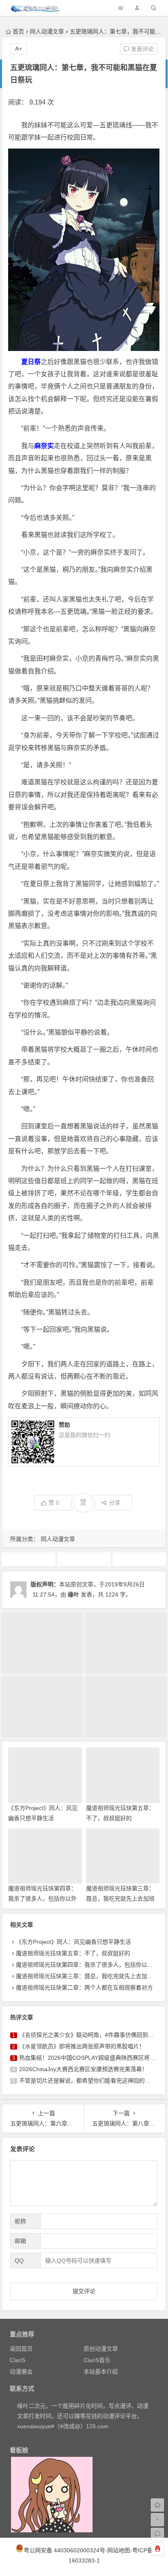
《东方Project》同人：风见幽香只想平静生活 (73, 1942)
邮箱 (20, 2241)
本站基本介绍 (101, 2372)
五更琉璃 (29, 1559)
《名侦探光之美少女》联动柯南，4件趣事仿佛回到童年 (89, 2035)
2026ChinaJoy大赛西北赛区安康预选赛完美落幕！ (83, 2069)
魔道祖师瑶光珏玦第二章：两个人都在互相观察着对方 (84, 1988)
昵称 (20, 2221)
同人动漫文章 (47, 31)
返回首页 (21, 2349)
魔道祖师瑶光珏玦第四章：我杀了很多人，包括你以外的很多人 (42, 1899)
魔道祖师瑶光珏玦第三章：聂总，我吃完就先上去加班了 (120, 1899)
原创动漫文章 (101, 2349)
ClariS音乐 (97, 2360)
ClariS (18, 2360)
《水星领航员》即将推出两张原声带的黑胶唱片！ (82, 2046)
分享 (115, 1503)
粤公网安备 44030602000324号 (64, 2550)
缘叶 (73, 1594)
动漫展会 (21, 2372)
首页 (18, 31)
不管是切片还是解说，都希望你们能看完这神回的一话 (88, 2081)
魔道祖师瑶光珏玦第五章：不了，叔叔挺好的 (73, 1953)
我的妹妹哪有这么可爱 (140, 1559)
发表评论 (141, 49)
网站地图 (119, 2550)
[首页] (157, 2505)
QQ (19, 2261)
